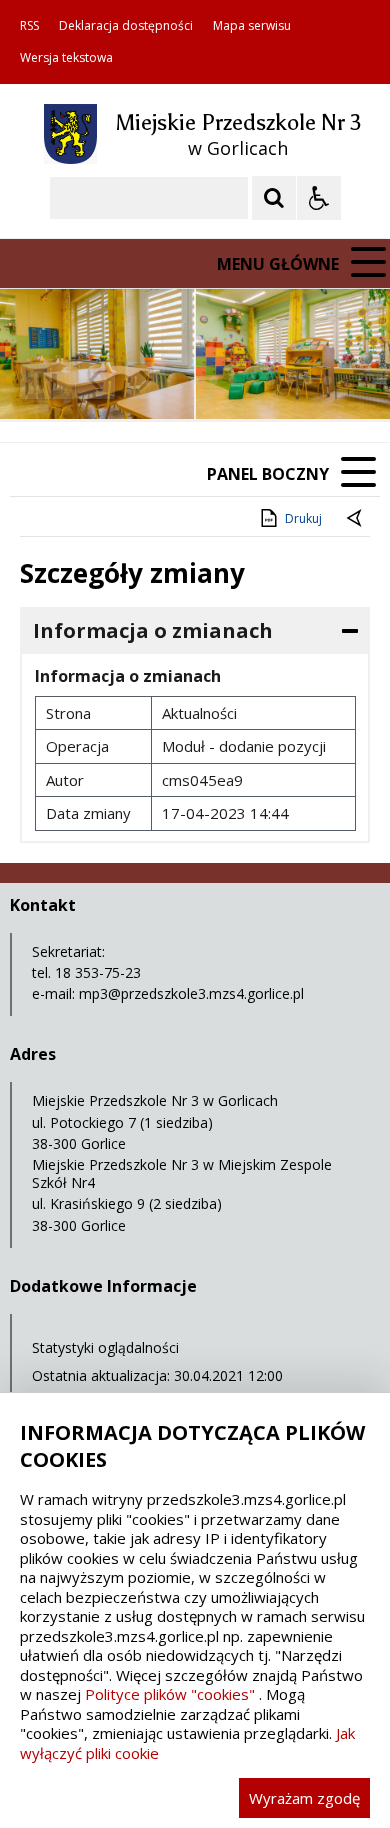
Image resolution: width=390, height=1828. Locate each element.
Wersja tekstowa (66, 58)
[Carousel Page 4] (251, 380)
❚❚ (40, 379)
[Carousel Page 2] (213, 380)
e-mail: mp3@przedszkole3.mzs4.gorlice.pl (168, 993)
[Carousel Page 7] (308, 380)
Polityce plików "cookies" (170, 1694)
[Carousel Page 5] (270, 380)
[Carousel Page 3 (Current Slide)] (232, 380)
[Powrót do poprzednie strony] (356, 519)
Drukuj (303, 518)
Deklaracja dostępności (126, 26)
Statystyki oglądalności (105, 1347)
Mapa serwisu (252, 26)
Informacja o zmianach (153, 630)
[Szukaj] (274, 198)
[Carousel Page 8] (327, 380)
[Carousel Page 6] (289, 380)
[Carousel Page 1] (194, 380)
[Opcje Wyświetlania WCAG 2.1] (319, 198)
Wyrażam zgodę (304, 1798)
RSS (29, 26)
